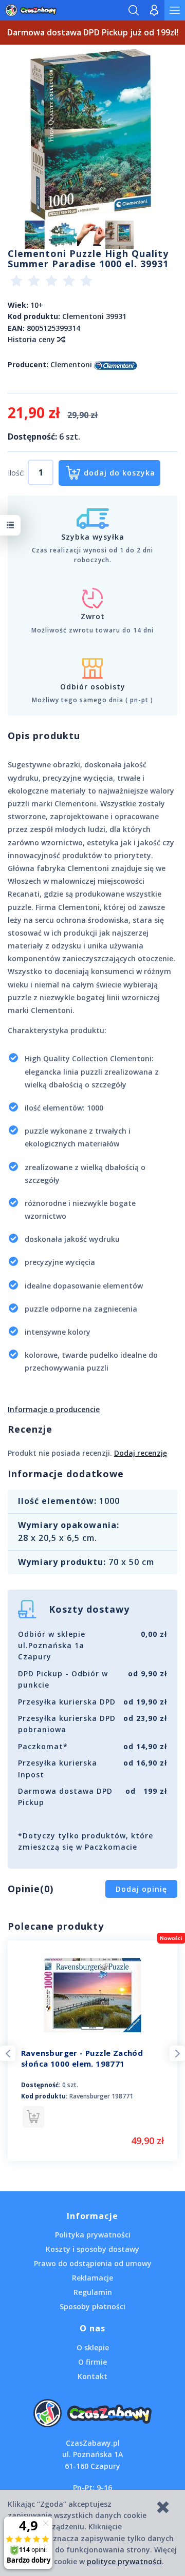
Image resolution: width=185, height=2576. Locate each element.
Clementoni (71, 364)
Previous (8, 2053)
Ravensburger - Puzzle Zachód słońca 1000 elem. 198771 (82, 2058)
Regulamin (93, 2292)
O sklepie (93, 2347)
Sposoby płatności (92, 2306)
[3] (51, 282)
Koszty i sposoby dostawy (92, 2249)
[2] (34, 282)
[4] (69, 282)
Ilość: (16, 473)
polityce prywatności (124, 2561)
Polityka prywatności (93, 2235)
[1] (16, 282)
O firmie (92, 2362)
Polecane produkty (56, 1926)
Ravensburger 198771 (101, 2096)
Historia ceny (32, 339)
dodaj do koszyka (119, 473)
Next (177, 2053)
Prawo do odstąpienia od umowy (93, 2263)
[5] (86, 282)
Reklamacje (92, 2278)
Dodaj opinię (141, 1889)
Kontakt (92, 2376)
